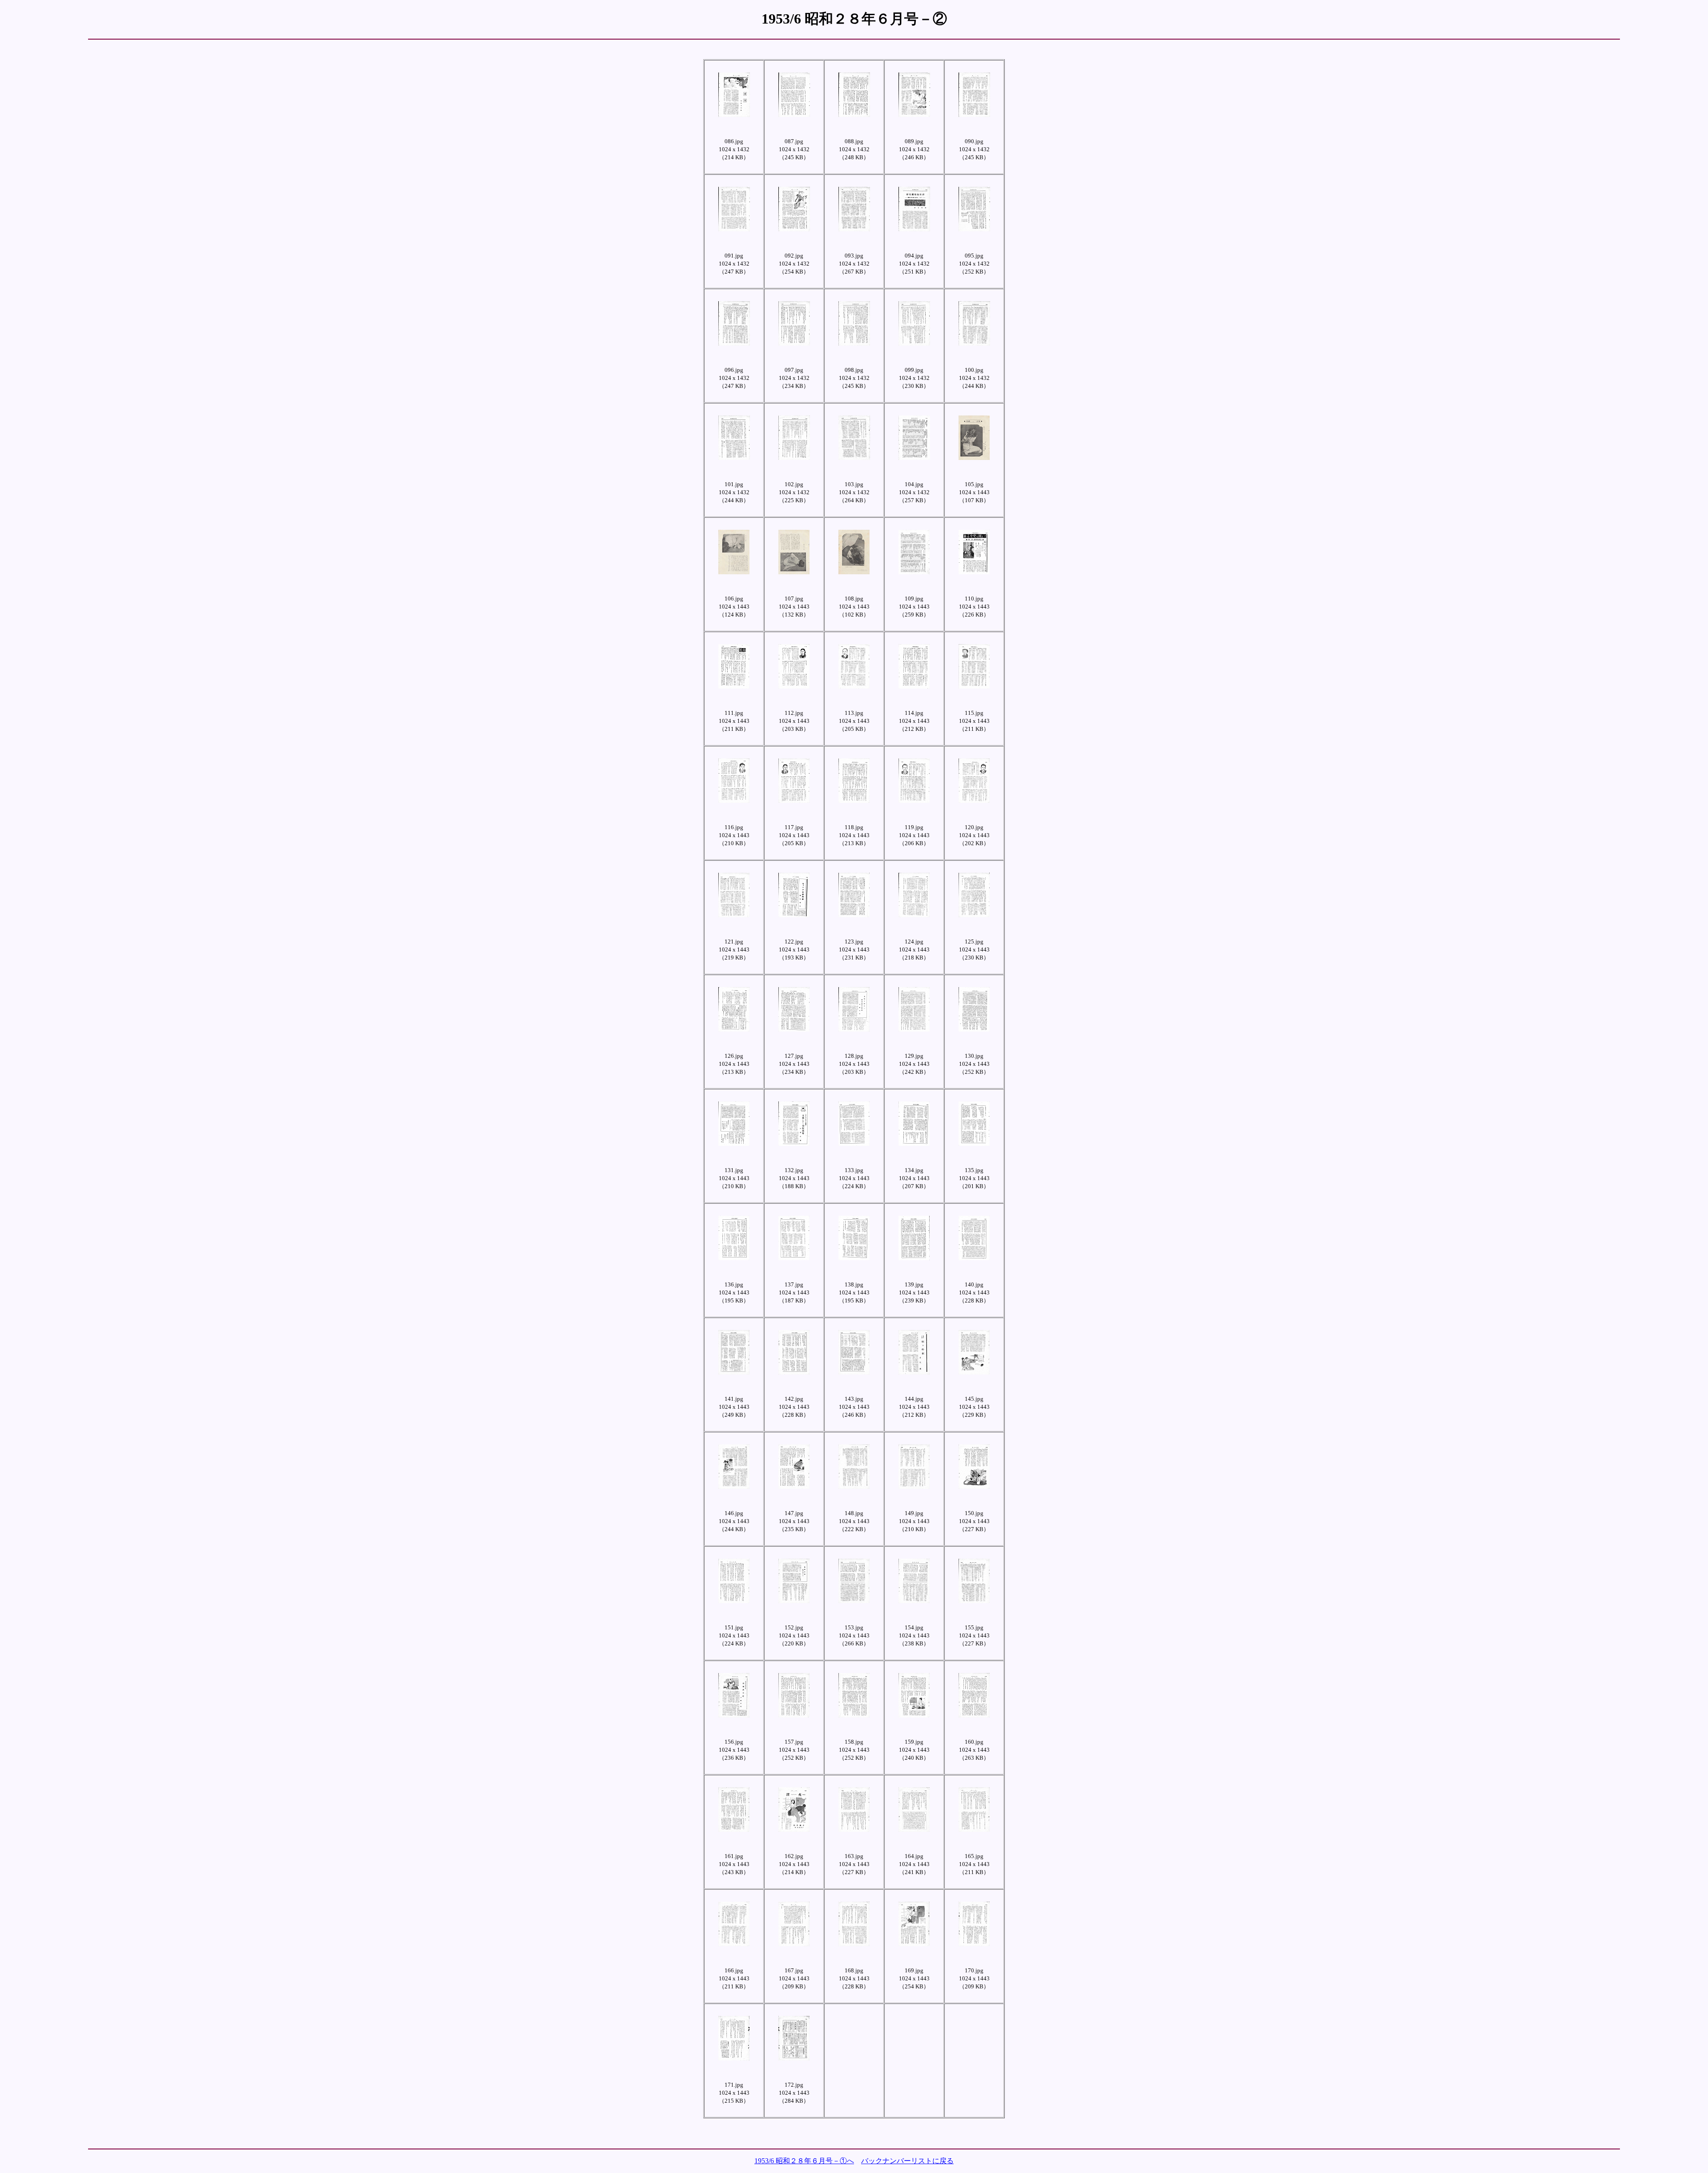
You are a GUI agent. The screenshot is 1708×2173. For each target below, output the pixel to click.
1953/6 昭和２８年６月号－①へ (804, 2161)
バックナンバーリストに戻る (907, 2161)
